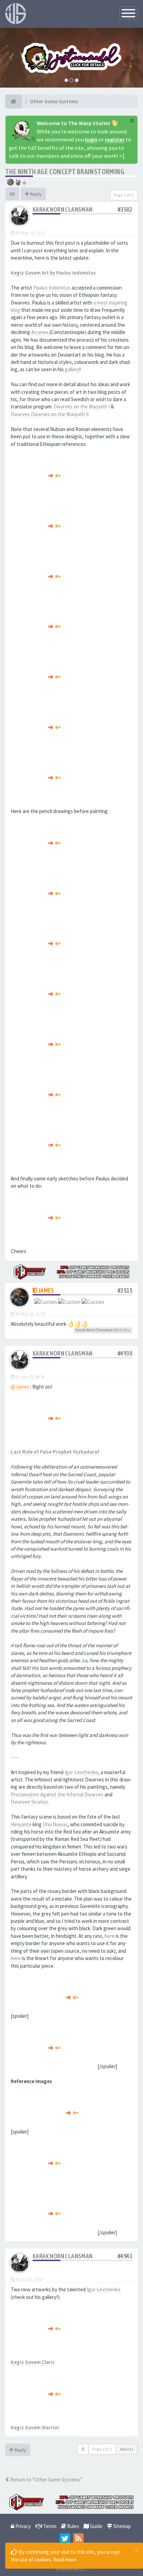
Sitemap (121, 2526)
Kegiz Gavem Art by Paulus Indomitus (53, 273)
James (46, 1290)
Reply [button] (35, 194)
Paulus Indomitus (52, 288)
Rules (73, 2526)
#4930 (125, 1353)
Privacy (23, 2526)
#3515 (125, 1290)
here (110, 1936)
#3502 (125, 209)
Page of (124, 195)
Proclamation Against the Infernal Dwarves (57, 1794)
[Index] (13, 101)
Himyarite (21, 1824)
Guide (96, 2526)
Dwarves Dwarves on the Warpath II (50, 414)
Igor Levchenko (81, 1772)
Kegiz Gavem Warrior (35, 2427)
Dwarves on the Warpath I (82, 407)
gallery (72, 369)
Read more (65, 2559)
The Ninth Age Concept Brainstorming (65, 172)
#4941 (125, 2256)
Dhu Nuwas (55, 1824)
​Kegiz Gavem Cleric (33, 2362)
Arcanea (40, 332)
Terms (49, 2526)
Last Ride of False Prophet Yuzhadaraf (55, 1452)
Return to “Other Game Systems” (46, 2480)
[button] (11, 58)
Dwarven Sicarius (29, 1802)
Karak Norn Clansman (63, 209)
